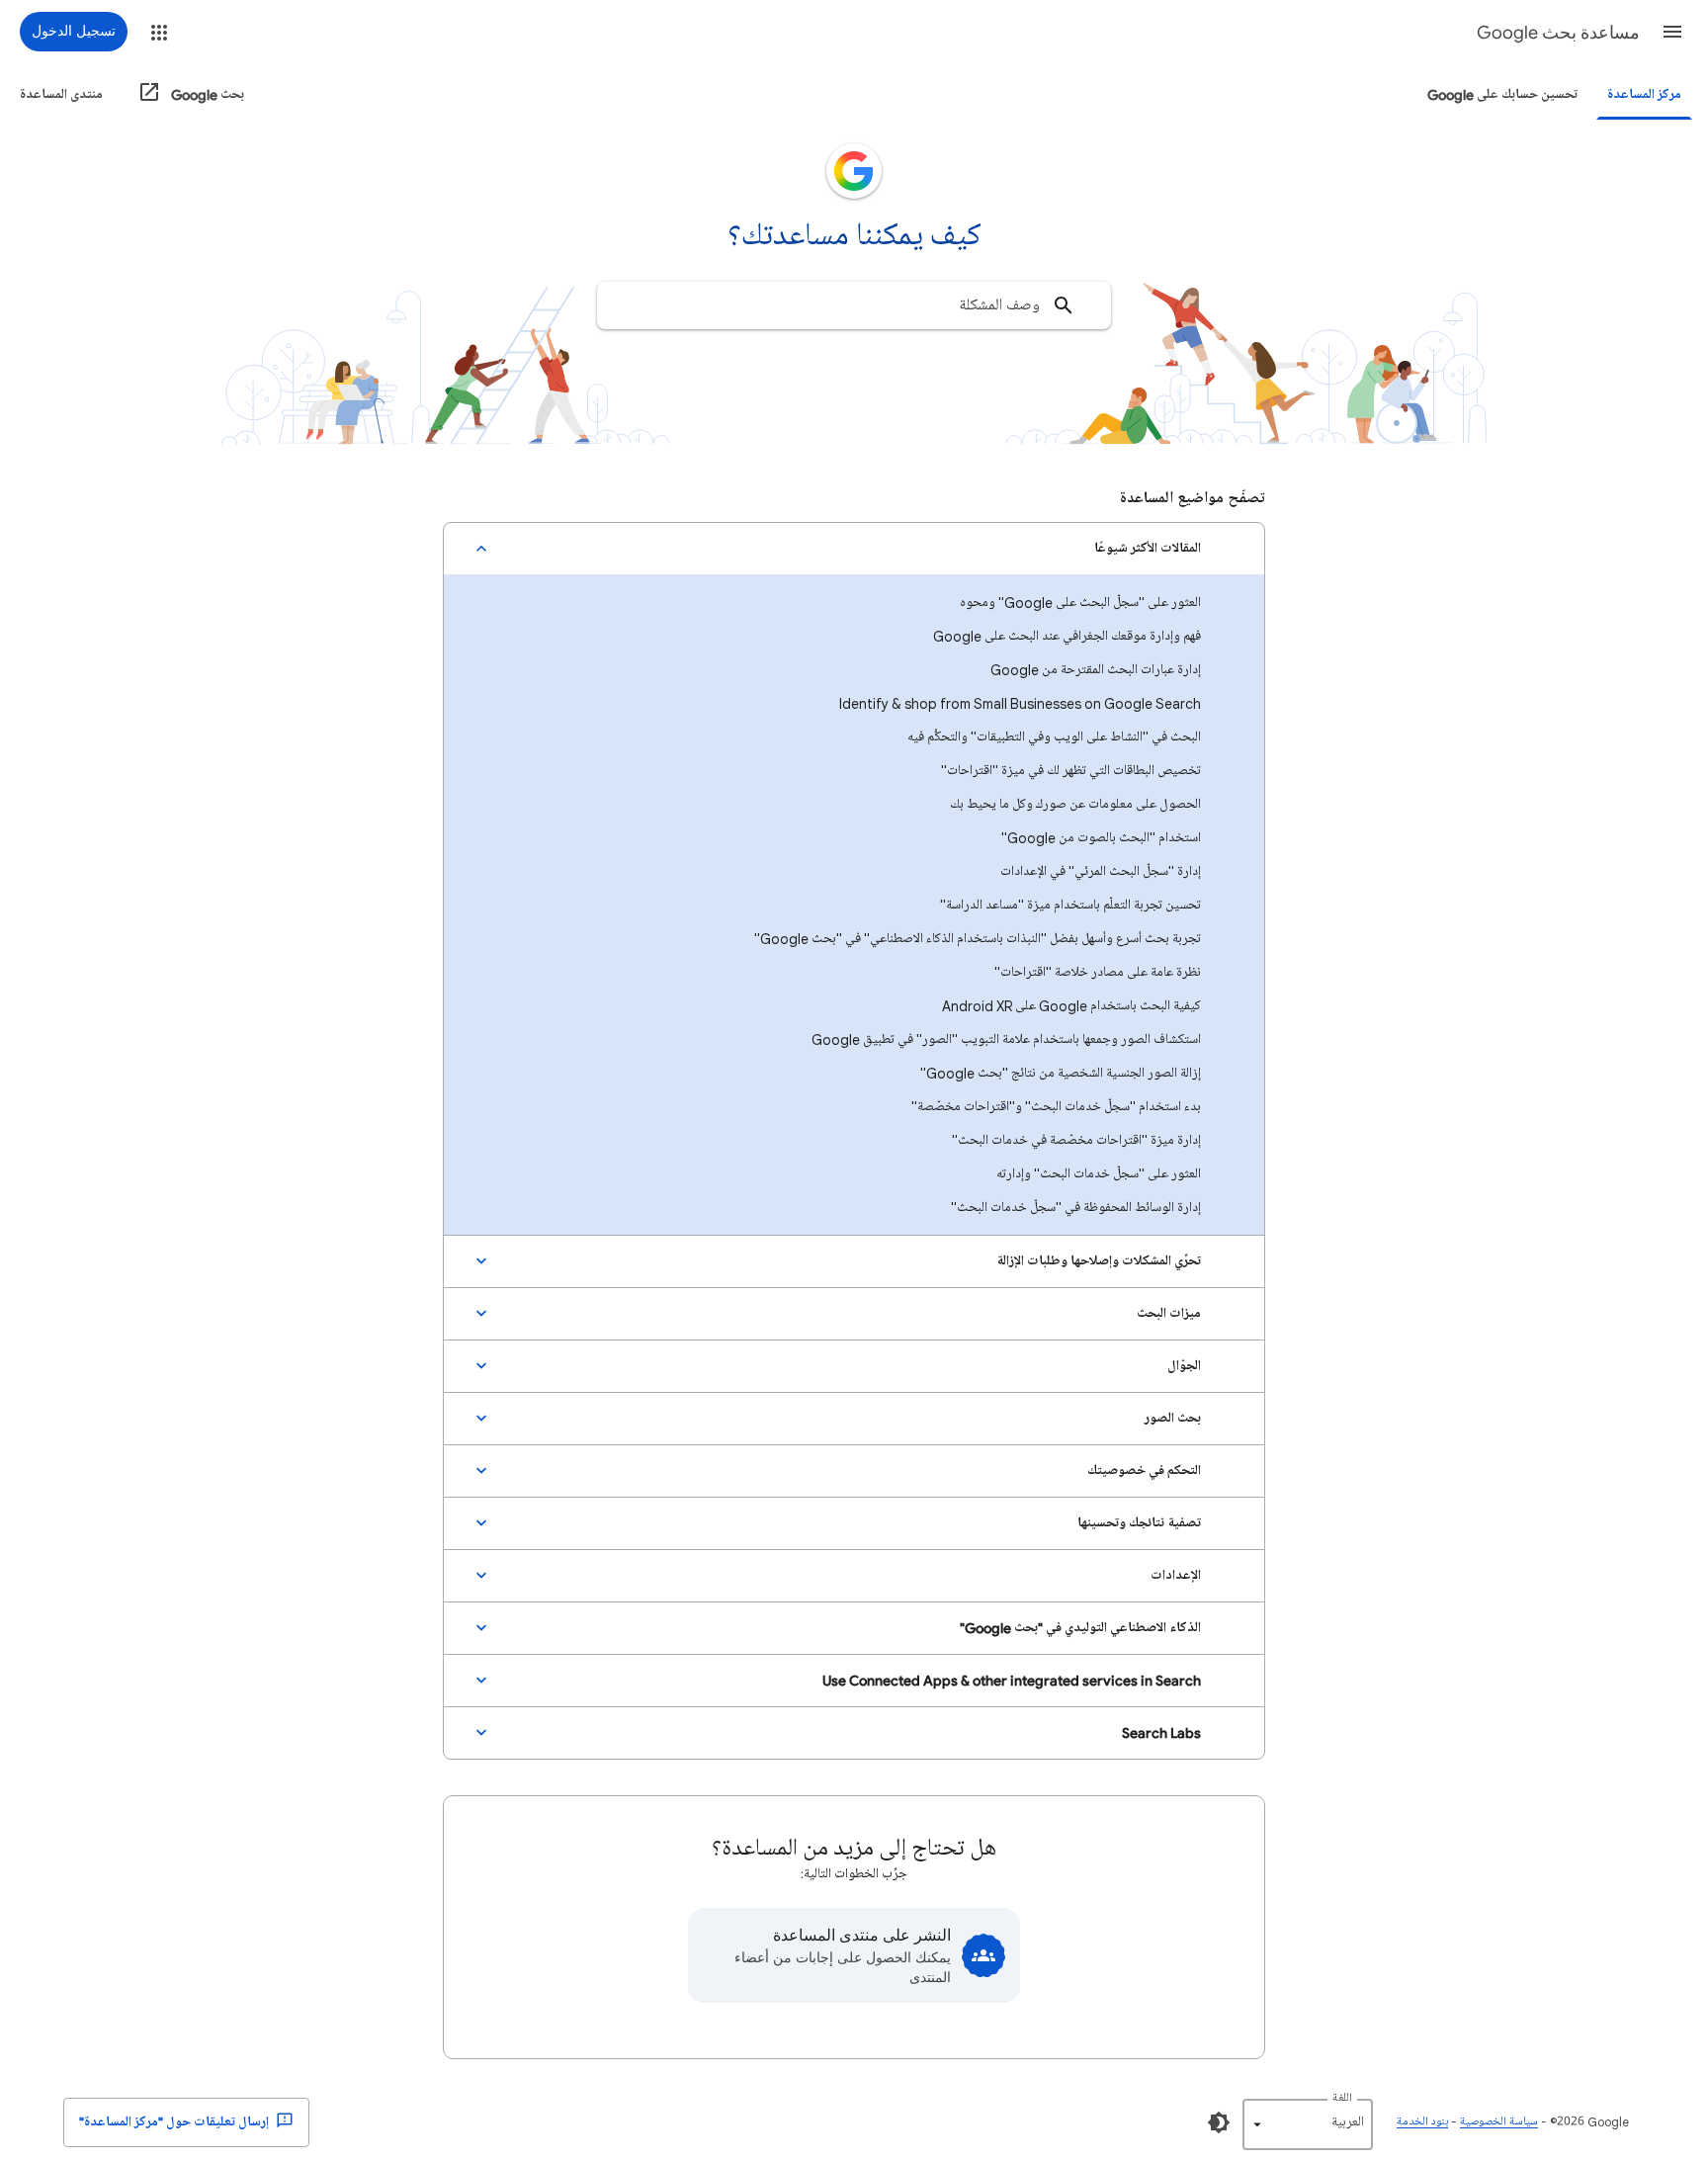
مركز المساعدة (1644, 94)
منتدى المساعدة (61, 94)
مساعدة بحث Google (1558, 33)
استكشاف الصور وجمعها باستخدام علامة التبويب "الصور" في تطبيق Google (1006, 1039)
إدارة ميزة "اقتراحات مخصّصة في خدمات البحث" (1076, 1140)
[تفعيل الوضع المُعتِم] (1219, 2122)
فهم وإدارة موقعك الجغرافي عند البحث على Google (1067, 636)
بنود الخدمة (1422, 2122)
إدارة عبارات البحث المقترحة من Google (1096, 670)
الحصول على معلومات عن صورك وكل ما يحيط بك (1075, 804)
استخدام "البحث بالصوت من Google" (1101, 838)
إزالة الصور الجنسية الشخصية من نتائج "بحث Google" (1061, 1073)
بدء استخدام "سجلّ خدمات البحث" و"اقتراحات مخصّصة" (1056, 1107)
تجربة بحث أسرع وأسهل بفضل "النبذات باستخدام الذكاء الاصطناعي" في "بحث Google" (978, 939)
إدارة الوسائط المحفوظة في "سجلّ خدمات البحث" (1076, 1208)
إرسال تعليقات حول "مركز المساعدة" (175, 2122)
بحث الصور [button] (1173, 1418)
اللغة (1342, 2098)
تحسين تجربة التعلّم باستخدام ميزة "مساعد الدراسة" (1070, 905)
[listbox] (1308, 2124)
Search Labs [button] (1161, 1732)
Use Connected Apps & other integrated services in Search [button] (1012, 1680)
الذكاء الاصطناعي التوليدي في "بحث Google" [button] (1080, 1628)
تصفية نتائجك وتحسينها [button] (1139, 1523)
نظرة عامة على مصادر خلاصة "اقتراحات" (1098, 972)
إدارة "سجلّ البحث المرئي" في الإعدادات (1101, 871)
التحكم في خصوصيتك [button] (1144, 1470)
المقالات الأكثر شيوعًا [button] (1148, 548)
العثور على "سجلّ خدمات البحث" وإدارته (1099, 1174)
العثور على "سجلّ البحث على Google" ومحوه (1080, 603)
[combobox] (854, 305)
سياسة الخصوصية (1499, 2122)
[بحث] (1064, 305)
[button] (1672, 32)
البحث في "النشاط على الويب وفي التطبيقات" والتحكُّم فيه (1054, 737)
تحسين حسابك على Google (1502, 94)
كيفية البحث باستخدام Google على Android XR (1071, 1006)
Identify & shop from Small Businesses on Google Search (1020, 703)
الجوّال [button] (1184, 1366)
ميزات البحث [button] (1169, 1313)
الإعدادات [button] (1176, 1575)
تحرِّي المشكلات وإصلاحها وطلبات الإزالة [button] (1099, 1261)
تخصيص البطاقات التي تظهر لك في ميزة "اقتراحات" (1071, 771)
